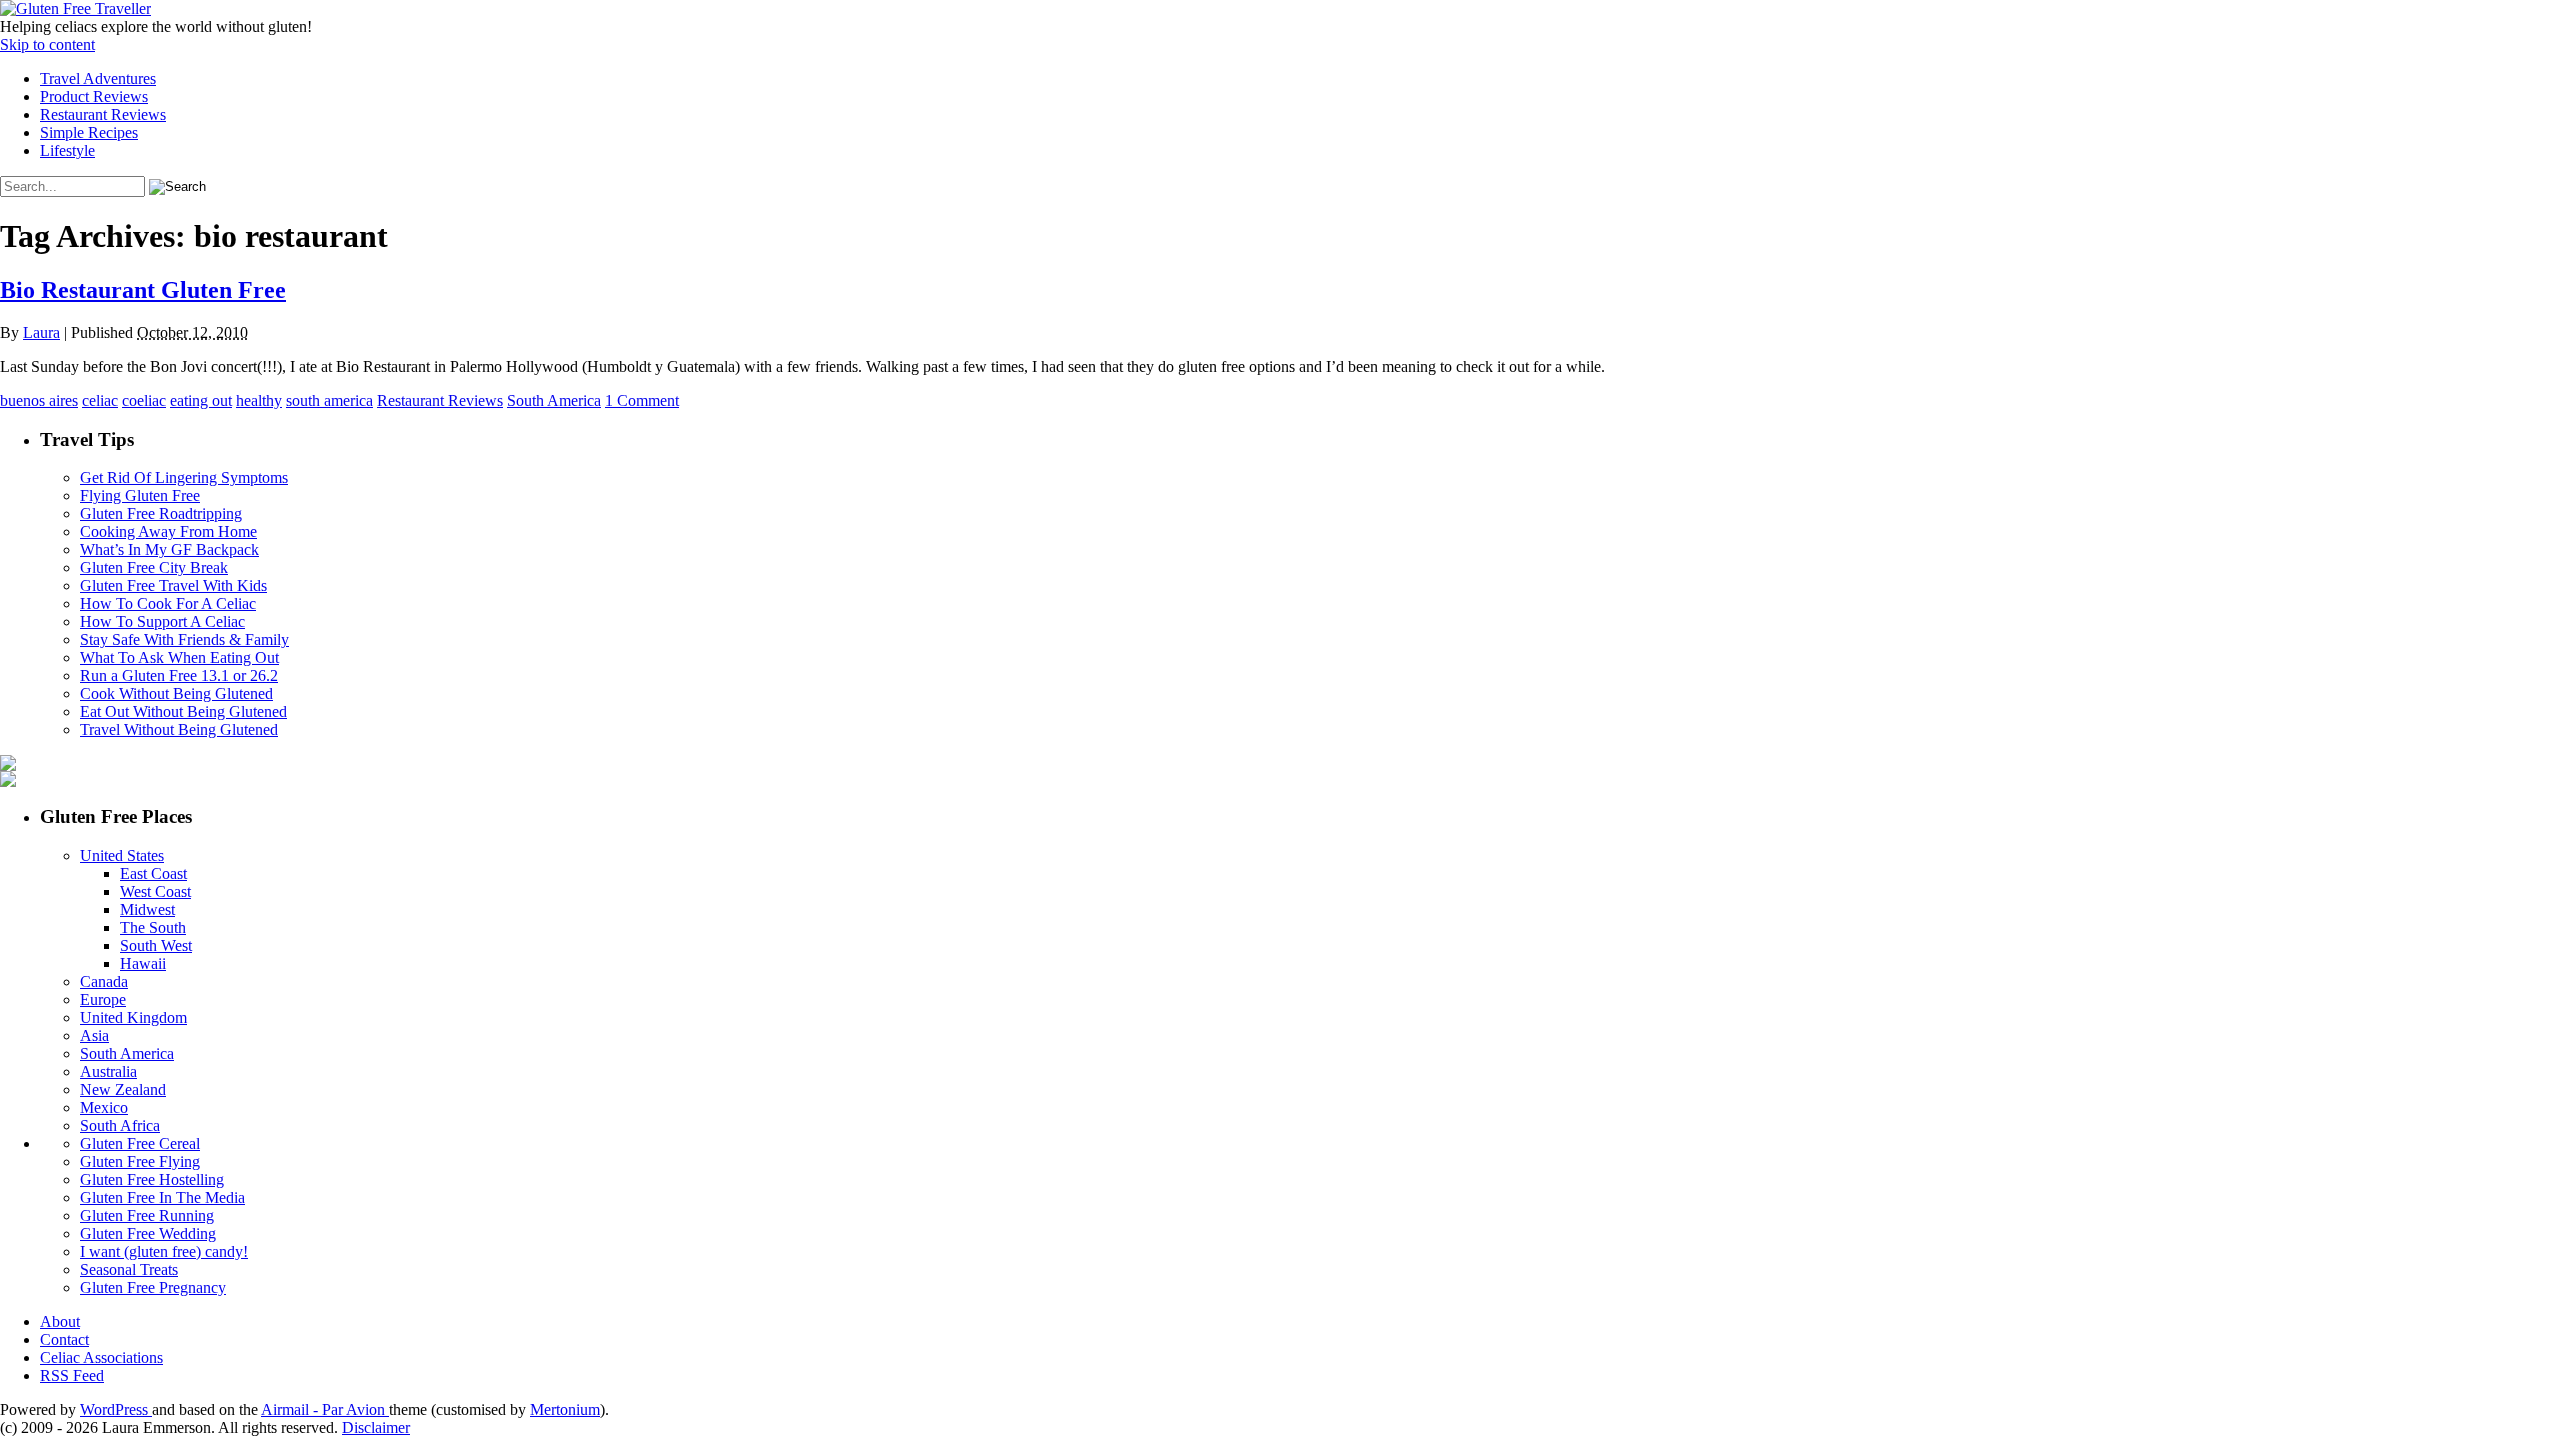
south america (329, 400)
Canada (104, 981)
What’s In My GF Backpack (169, 549)
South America (554, 400)
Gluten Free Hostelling (152, 1179)
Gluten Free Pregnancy (153, 1287)
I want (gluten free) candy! (164, 1251)
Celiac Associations (101, 1357)
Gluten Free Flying (140, 1161)
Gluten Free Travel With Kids (173, 585)
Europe (103, 999)
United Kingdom (133, 1017)
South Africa (120, 1125)
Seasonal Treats (129, 1269)
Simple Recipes (89, 132)
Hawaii (143, 963)
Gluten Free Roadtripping (161, 513)
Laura (41, 332)
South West (156, 945)
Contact (64, 1339)
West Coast (155, 891)
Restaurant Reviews (103, 114)
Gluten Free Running (147, 1215)
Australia (108, 1071)
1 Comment (642, 400)
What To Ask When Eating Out (179, 657)
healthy (259, 400)
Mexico (104, 1107)
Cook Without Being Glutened (176, 693)
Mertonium (565, 1409)
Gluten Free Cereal (140, 1143)
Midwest (147, 909)
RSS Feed (72, 1375)
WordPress (116, 1409)
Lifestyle (67, 150)
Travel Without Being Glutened (179, 729)
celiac (100, 400)
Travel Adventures (98, 78)
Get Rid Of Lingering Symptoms (184, 477)
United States (122, 855)
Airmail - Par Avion (325, 1409)
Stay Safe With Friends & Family (184, 639)
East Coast (153, 873)
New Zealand (123, 1089)
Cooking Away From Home (168, 531)
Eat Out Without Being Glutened (183, 711)
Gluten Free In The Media (162, 1197)
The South (153, 927)
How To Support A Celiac (162, 621)
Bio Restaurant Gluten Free (143, 290)
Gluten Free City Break (154, 567)
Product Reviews (94, 96)
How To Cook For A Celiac (168, 603)
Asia (94, 1035)
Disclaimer (376, 1427)
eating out (201, 400)
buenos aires (39, 400)
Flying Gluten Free (140, 495)
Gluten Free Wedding (148, 1233)
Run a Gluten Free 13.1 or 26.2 (179, 675)
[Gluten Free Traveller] (75, 8)
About (60, 1321)
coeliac (144, 400)
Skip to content (47, 44)
